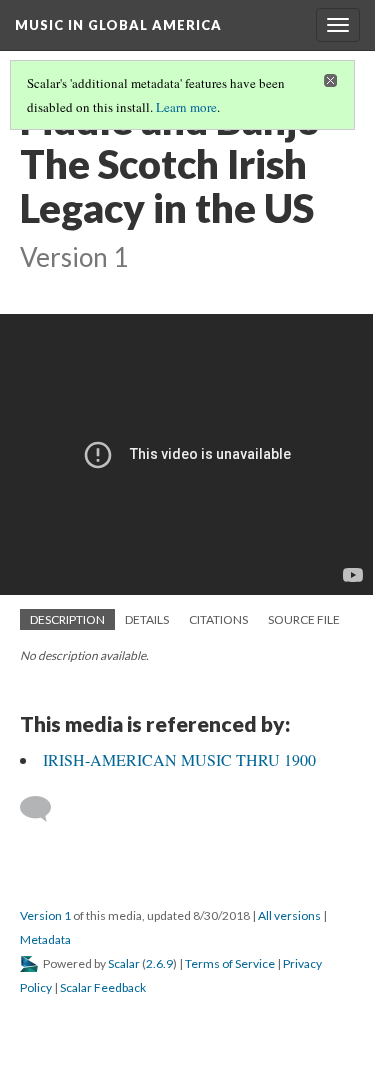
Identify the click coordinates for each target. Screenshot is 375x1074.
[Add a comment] (44, 809)
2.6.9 (159, 963)
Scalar (124, 963)
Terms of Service (230, 963)
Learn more (186, 107)
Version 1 (45, 915)
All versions (289, 915)
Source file (304, 619)
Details (147, 619)
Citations (218, 619)
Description (67, 619)
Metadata (45, 939)
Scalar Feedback (103, 987)
